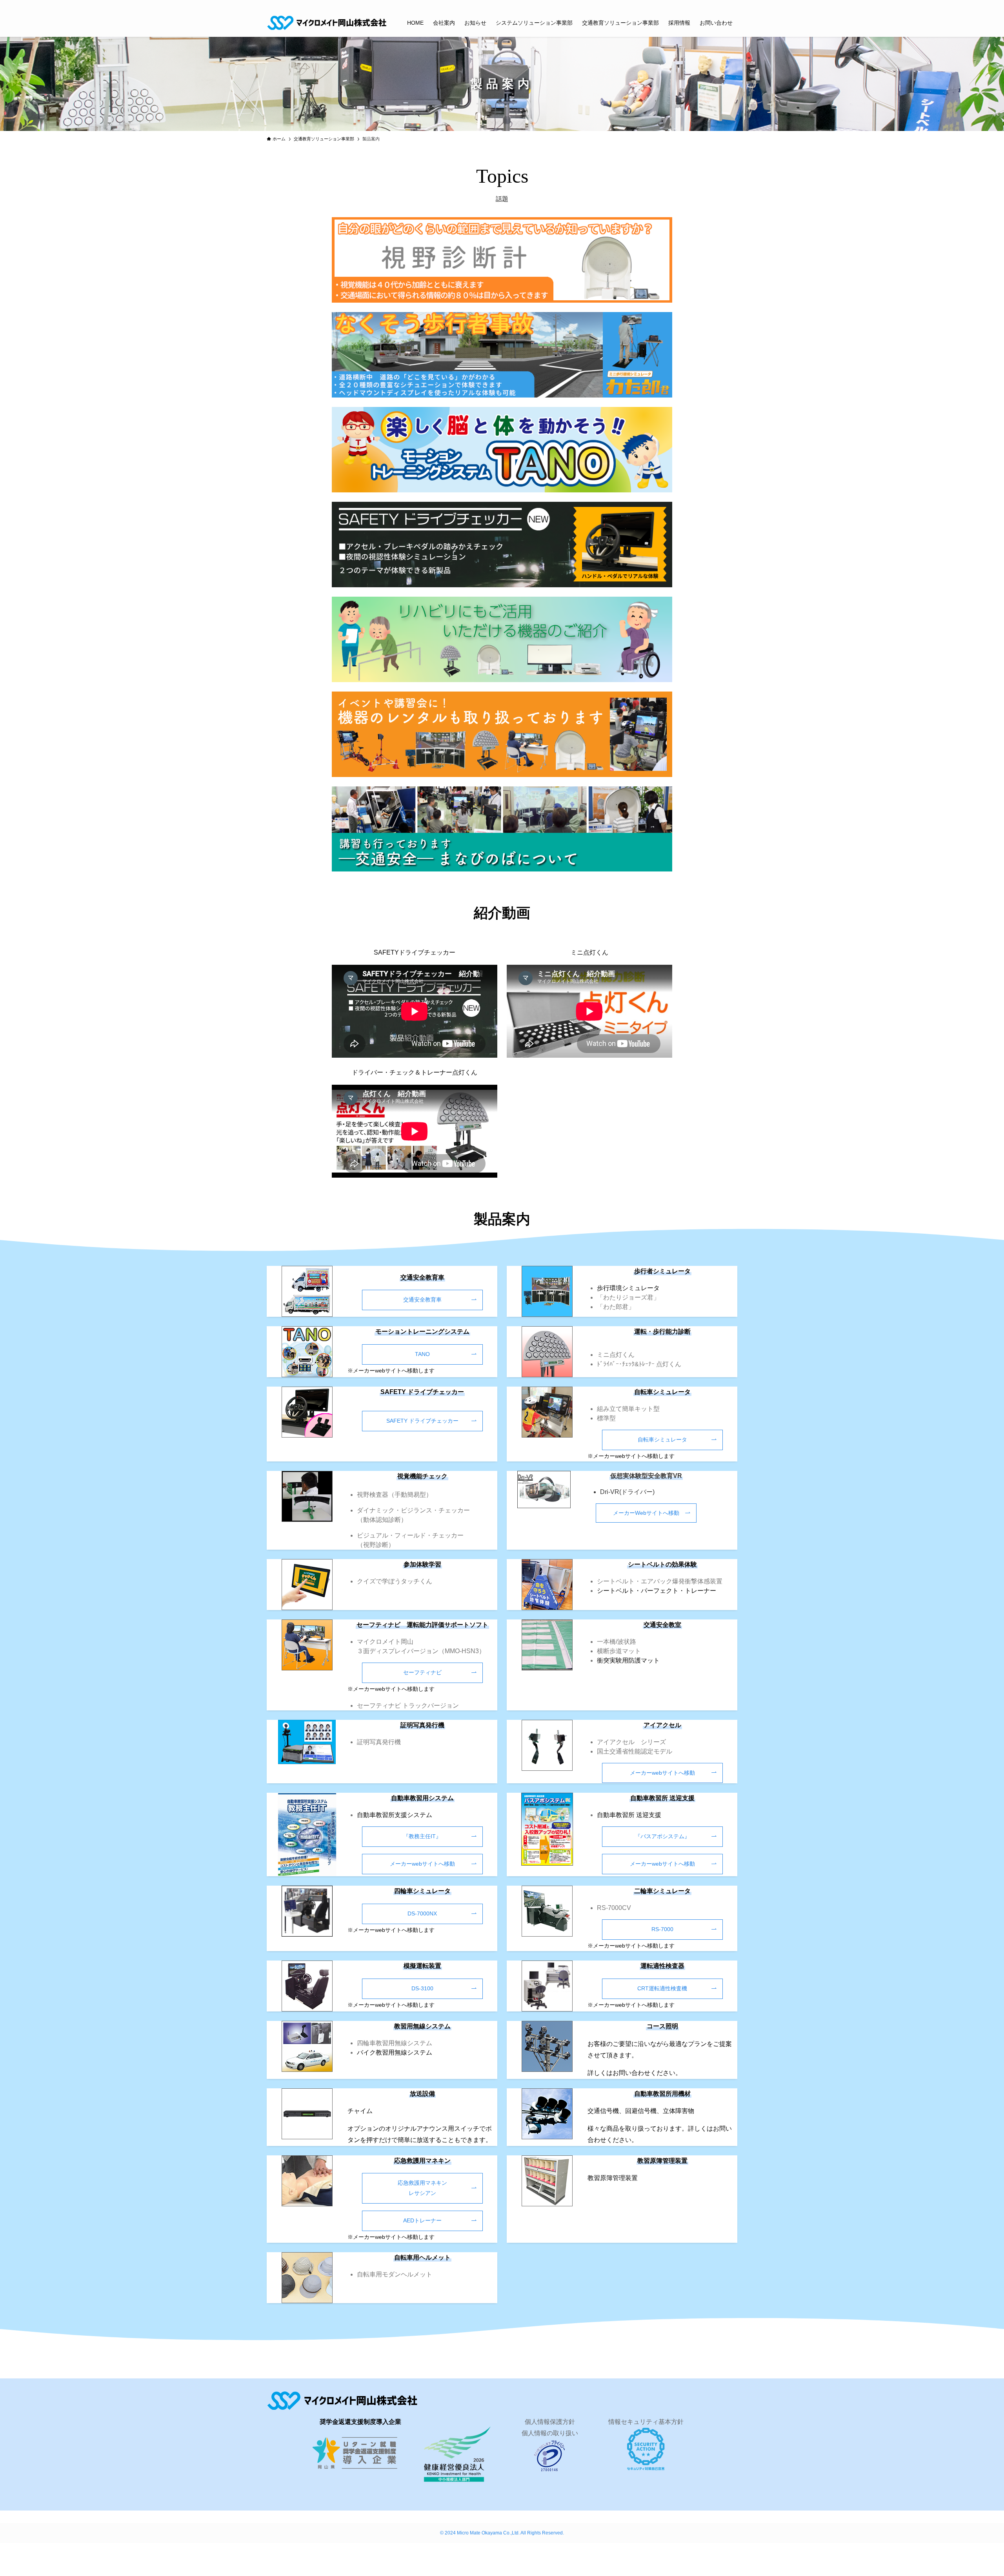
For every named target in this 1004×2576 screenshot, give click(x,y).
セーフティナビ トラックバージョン (408, 1706)
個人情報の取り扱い (550, 2433)
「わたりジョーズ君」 (628, 1297)
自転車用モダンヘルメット (395, 2274)
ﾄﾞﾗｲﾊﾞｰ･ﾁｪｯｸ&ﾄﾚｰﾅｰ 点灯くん (639, 1364)
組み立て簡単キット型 (628, 1409)
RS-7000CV (614, 1908)
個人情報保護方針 (550, 2422)
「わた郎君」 (616, 1307)
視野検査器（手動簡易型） (395, 1495)
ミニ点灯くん (616, 1355)
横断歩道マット (619, 1651)
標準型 (606, 1418)
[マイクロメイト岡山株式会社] (327, 23)
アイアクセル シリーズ (631, 1742)
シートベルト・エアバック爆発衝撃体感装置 (660, 1581)
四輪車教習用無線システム (395, 2043)
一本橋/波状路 (617, 1642)
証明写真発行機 (379, 1742)
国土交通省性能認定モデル (635, 1751)
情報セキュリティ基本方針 (646, 2422)
